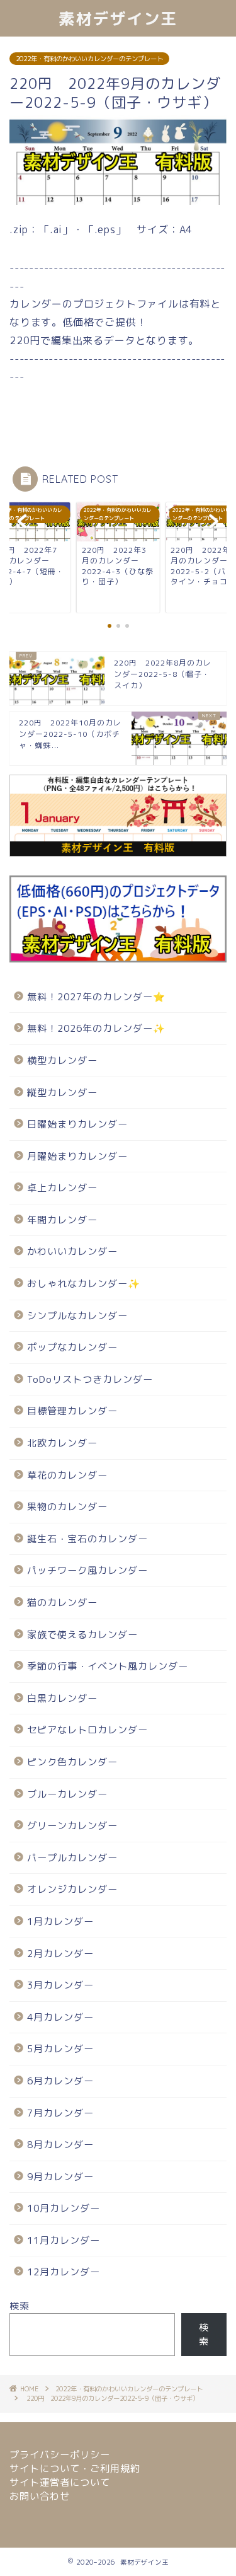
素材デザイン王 (118, 18)
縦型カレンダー (62, 1093)
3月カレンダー (60, 1985)
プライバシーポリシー (60, 2455)
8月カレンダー (60, 2145)
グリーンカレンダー (72, 1826)
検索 (20, 2306)
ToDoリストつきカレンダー (90, 1379)
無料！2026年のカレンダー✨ (96, 1028)
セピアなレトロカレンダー (87, 1730)
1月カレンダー (60, 1921)
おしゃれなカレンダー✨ (84, 1284)
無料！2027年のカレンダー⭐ (96, 997)
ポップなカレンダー (72, 1347)
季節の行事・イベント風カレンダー (108, 1666)
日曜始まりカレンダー (77, 1124)
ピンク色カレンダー (72, 1762)
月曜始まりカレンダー (77, 1156)
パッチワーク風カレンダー (87, 1570)
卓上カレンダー (62, 1188)
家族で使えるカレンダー (82, 1635)
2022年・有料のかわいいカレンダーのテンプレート (89, 59)
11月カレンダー (64, 2240)
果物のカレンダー (67, 1507)
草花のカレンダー (67, 1475)
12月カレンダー (64, 2272)
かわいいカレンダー (72, 1251)
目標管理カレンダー (72, 1411)
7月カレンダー (60, 2113)
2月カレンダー (60, 1954)
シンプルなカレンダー (77, 1316)
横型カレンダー (62, 1060)
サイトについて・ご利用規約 (75, 2469)
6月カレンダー (60, 2081)
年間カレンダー (62, 1220)
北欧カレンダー (62, 1443)
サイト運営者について (60, 2482)
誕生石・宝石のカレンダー (87, 1539)
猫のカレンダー (62, 1603)
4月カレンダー (60, 2017)
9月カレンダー (60, 2177)
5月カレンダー (60, 2049)
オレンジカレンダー (72, 1889)
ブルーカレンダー (67, 1794)
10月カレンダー (64, 2208)
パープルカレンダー (72, 1858)
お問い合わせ (40, 2496)
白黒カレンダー (62, 1698)
